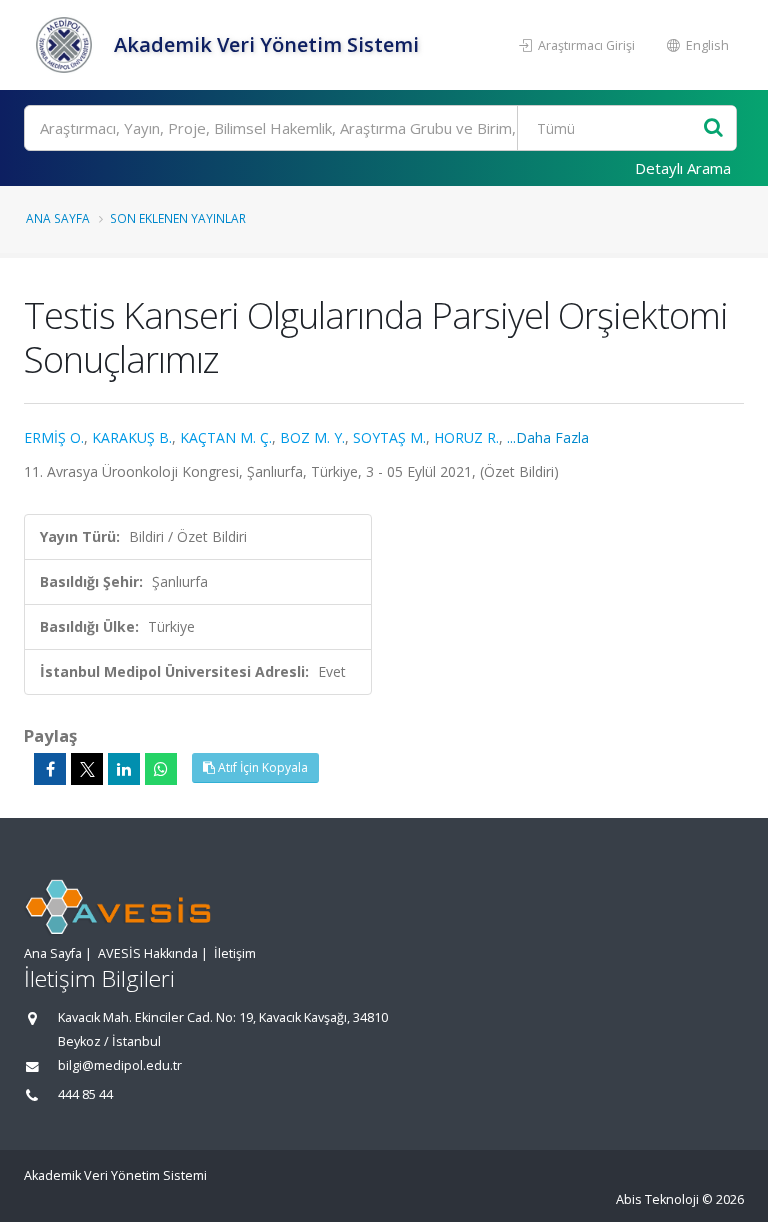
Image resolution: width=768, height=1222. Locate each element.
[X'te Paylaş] (87, 769)
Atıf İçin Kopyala (261, 767)
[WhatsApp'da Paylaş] (161, 769)
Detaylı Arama (683, 168)
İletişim (235, 953)
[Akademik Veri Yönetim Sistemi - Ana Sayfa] (66, 45)
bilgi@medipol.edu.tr (120, 1065)
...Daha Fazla (548, 437)
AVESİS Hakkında (148, 953)
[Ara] (713, 128)
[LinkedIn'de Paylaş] (124, 769)
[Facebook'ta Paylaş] (50, 769)
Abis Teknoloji (657, 1199)
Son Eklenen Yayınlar (178, 218)
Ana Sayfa (58, 218)
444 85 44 (85, 1094)
